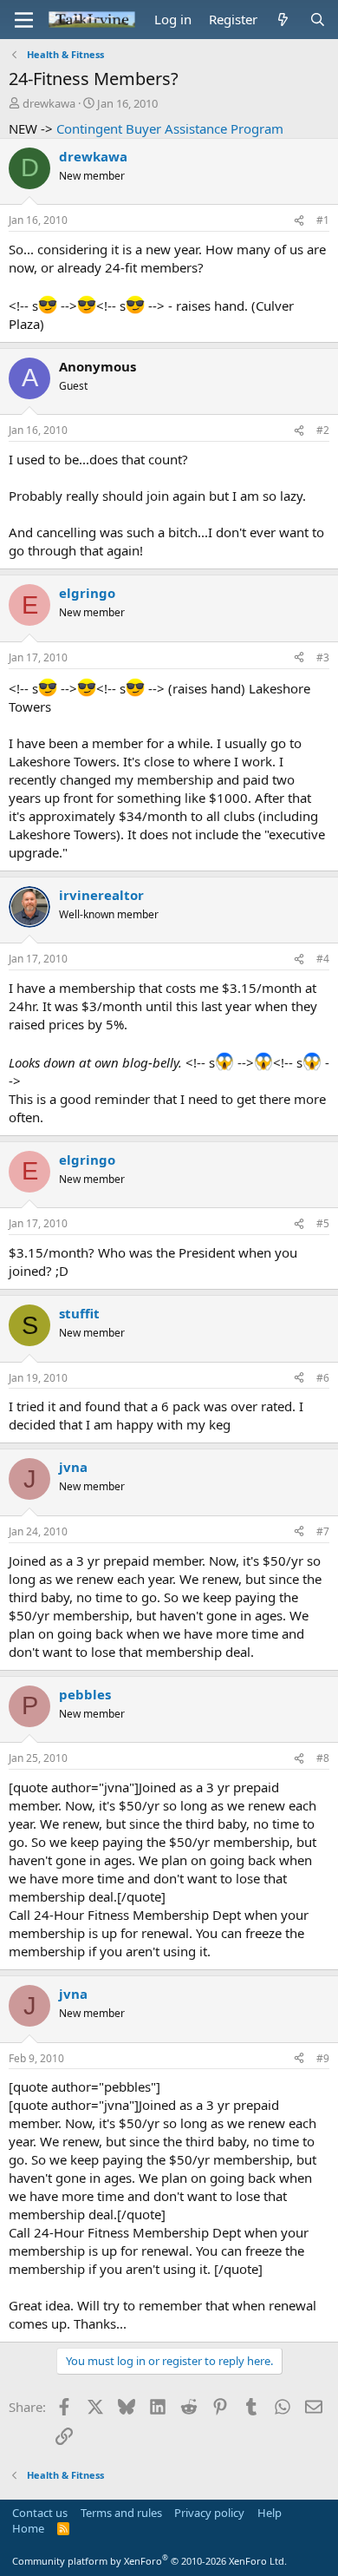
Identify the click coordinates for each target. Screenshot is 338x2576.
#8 (323, 1758)
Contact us (40, 2513)
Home (28, 2528)
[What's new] (283, 20)
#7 (323, 1531)
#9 (323, 2058)
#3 (323, 657)
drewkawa (49, 103)
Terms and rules (121, 2513)
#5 (323, 1223)
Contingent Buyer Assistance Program (170, 128)
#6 (323, 1378)
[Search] (318, 20)
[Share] (299, 221)
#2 (323, 430)
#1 (323, 220)
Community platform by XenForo (149, 2561)
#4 (323, 959)
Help (270, 2513)
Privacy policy (209, 2513)
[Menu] (24, 20)
